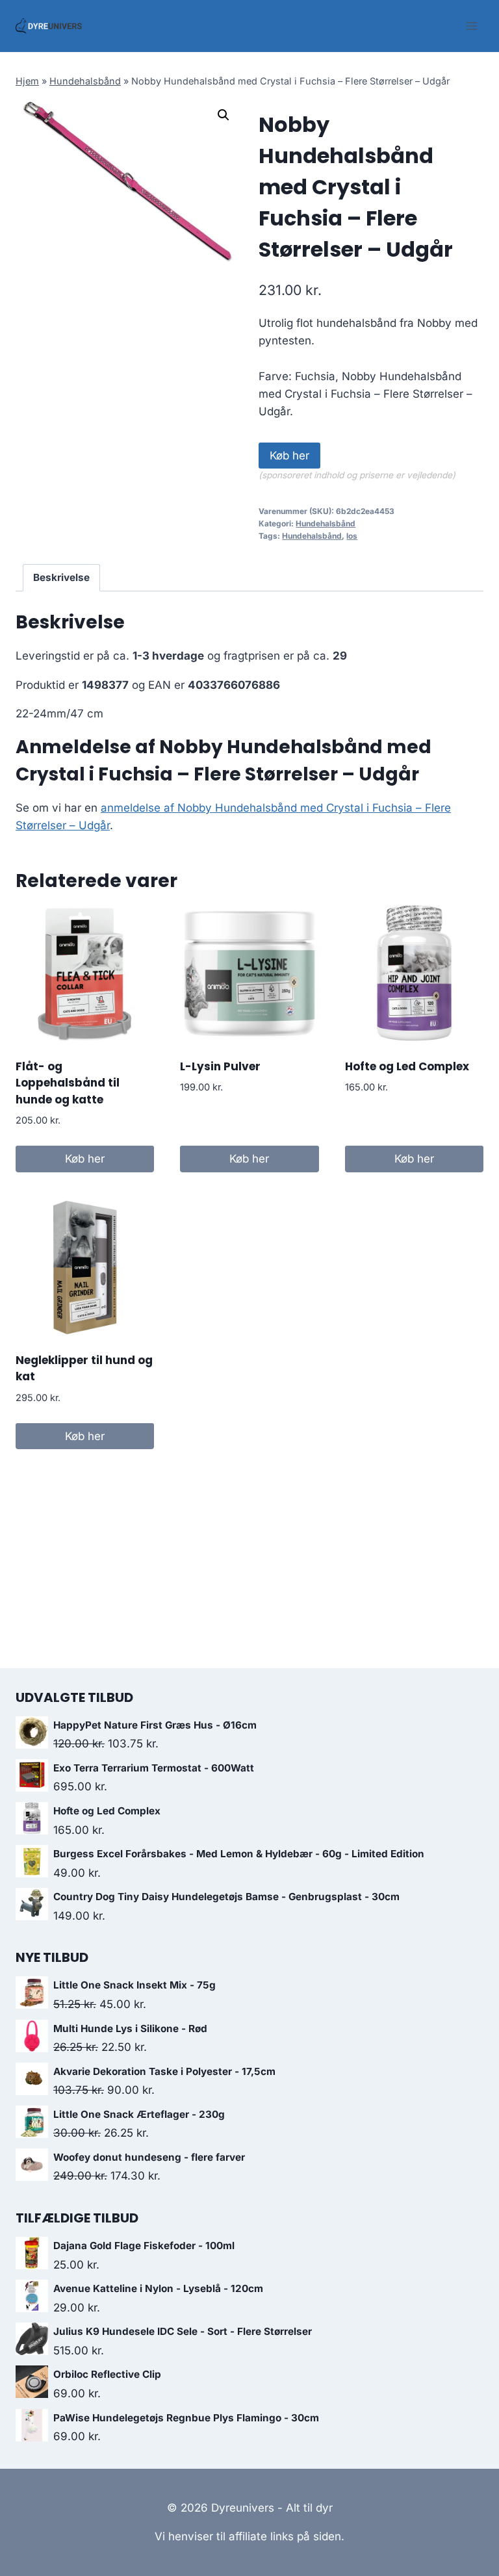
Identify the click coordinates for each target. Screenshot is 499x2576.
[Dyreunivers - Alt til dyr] (49, 26)
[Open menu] (471, 26)
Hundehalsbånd (85, 81)
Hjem (27, 81)
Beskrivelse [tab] (61, 577)
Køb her (289, 456)
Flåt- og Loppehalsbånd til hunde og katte (68, 1083)
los (352, 536)
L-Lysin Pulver (220, 1066)
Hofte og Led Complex (407, 1066)
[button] (224, 115)
